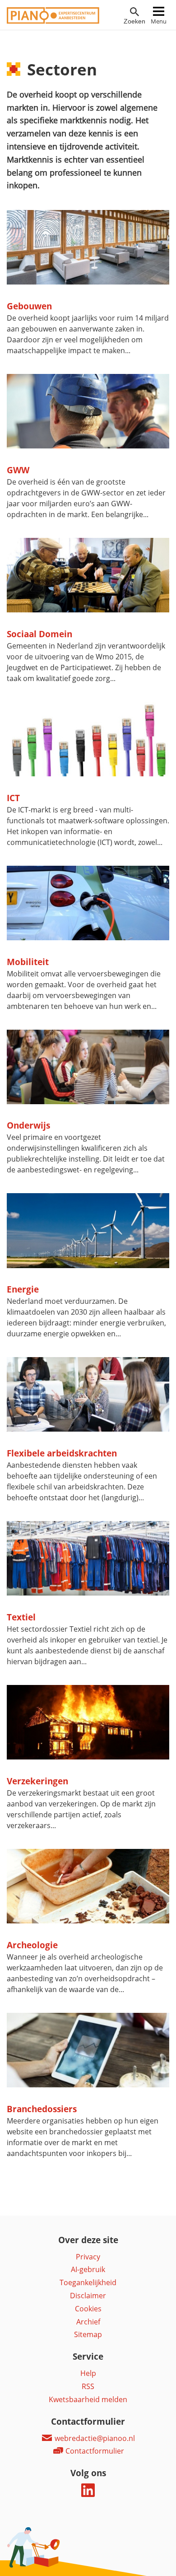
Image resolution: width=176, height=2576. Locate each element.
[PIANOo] (53, 21)
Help (88, 2373)
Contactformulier (94, 2451)
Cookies (88, 2309)
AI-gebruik (88, 2269)
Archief (88, 2322)
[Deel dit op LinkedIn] (88, 2494)
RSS (88, 2386)
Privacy (88, 2257)
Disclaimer (88, 2296)
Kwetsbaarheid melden (88, 2399)
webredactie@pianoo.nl (94, 2438)
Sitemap (88, 2334)
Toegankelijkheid (88, 2282)
